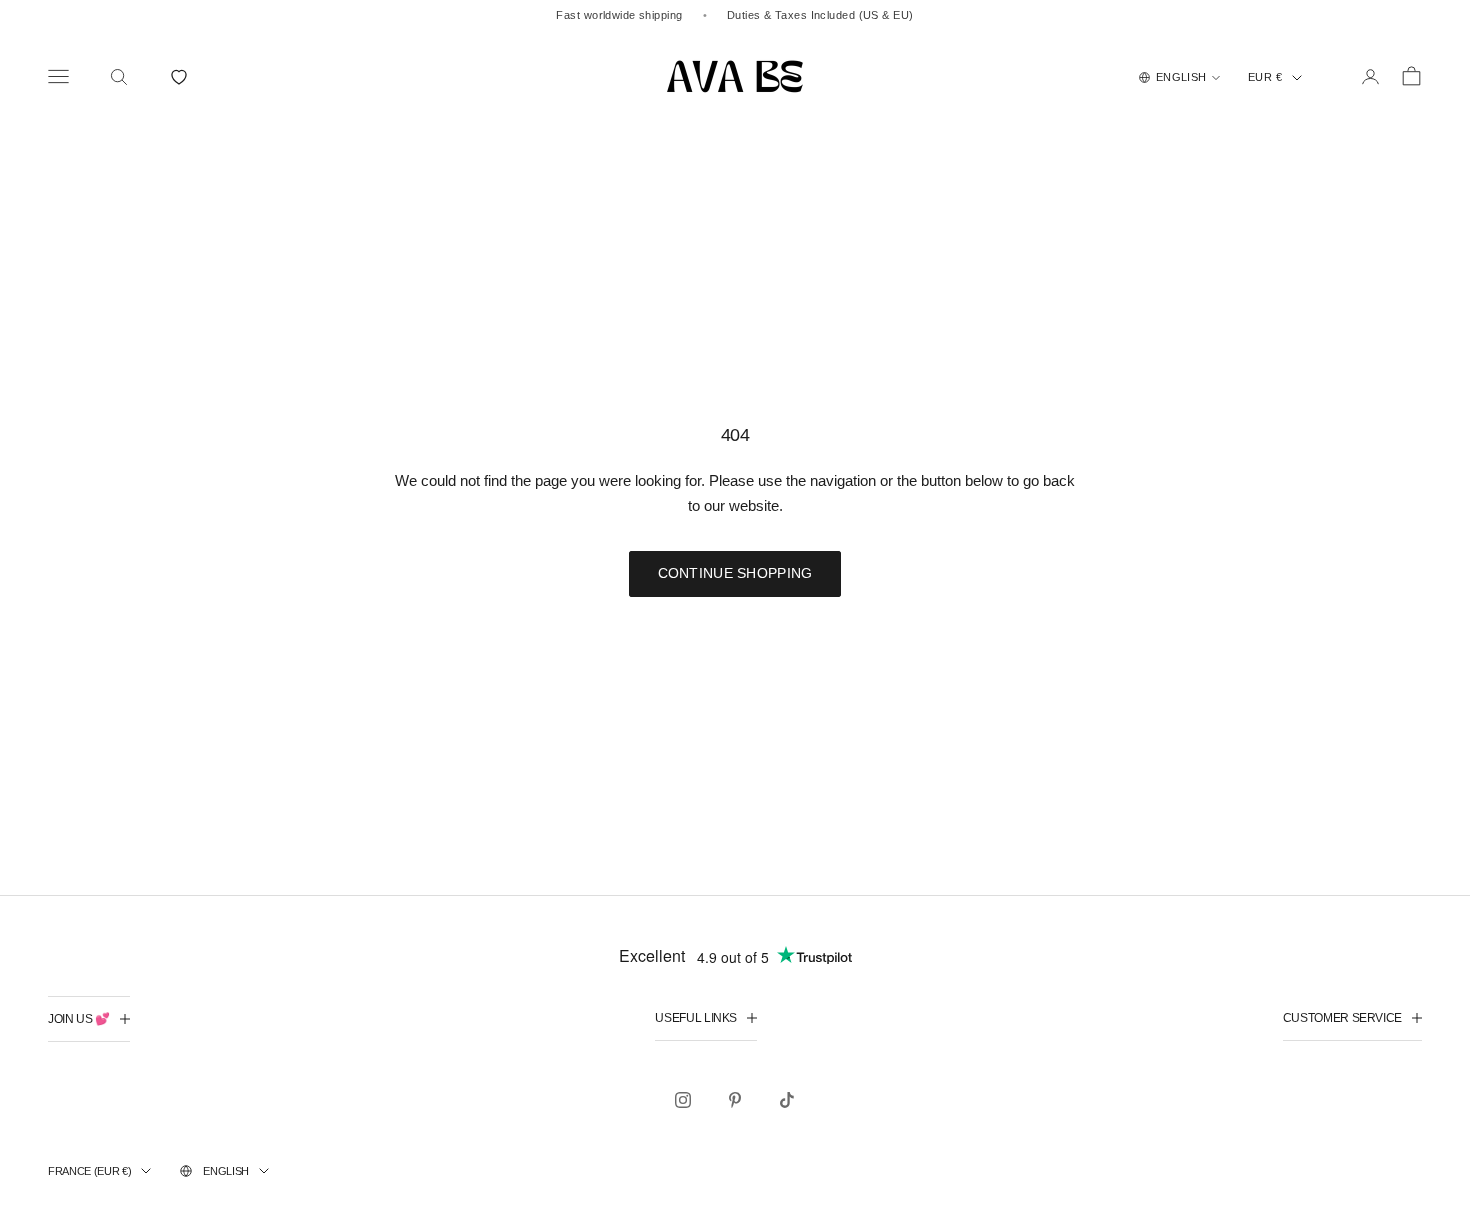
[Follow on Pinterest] (735, 1100)
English (226, 1171)
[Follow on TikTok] (787, 1100)
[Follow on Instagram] (683, 1100)
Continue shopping (735, 573)
